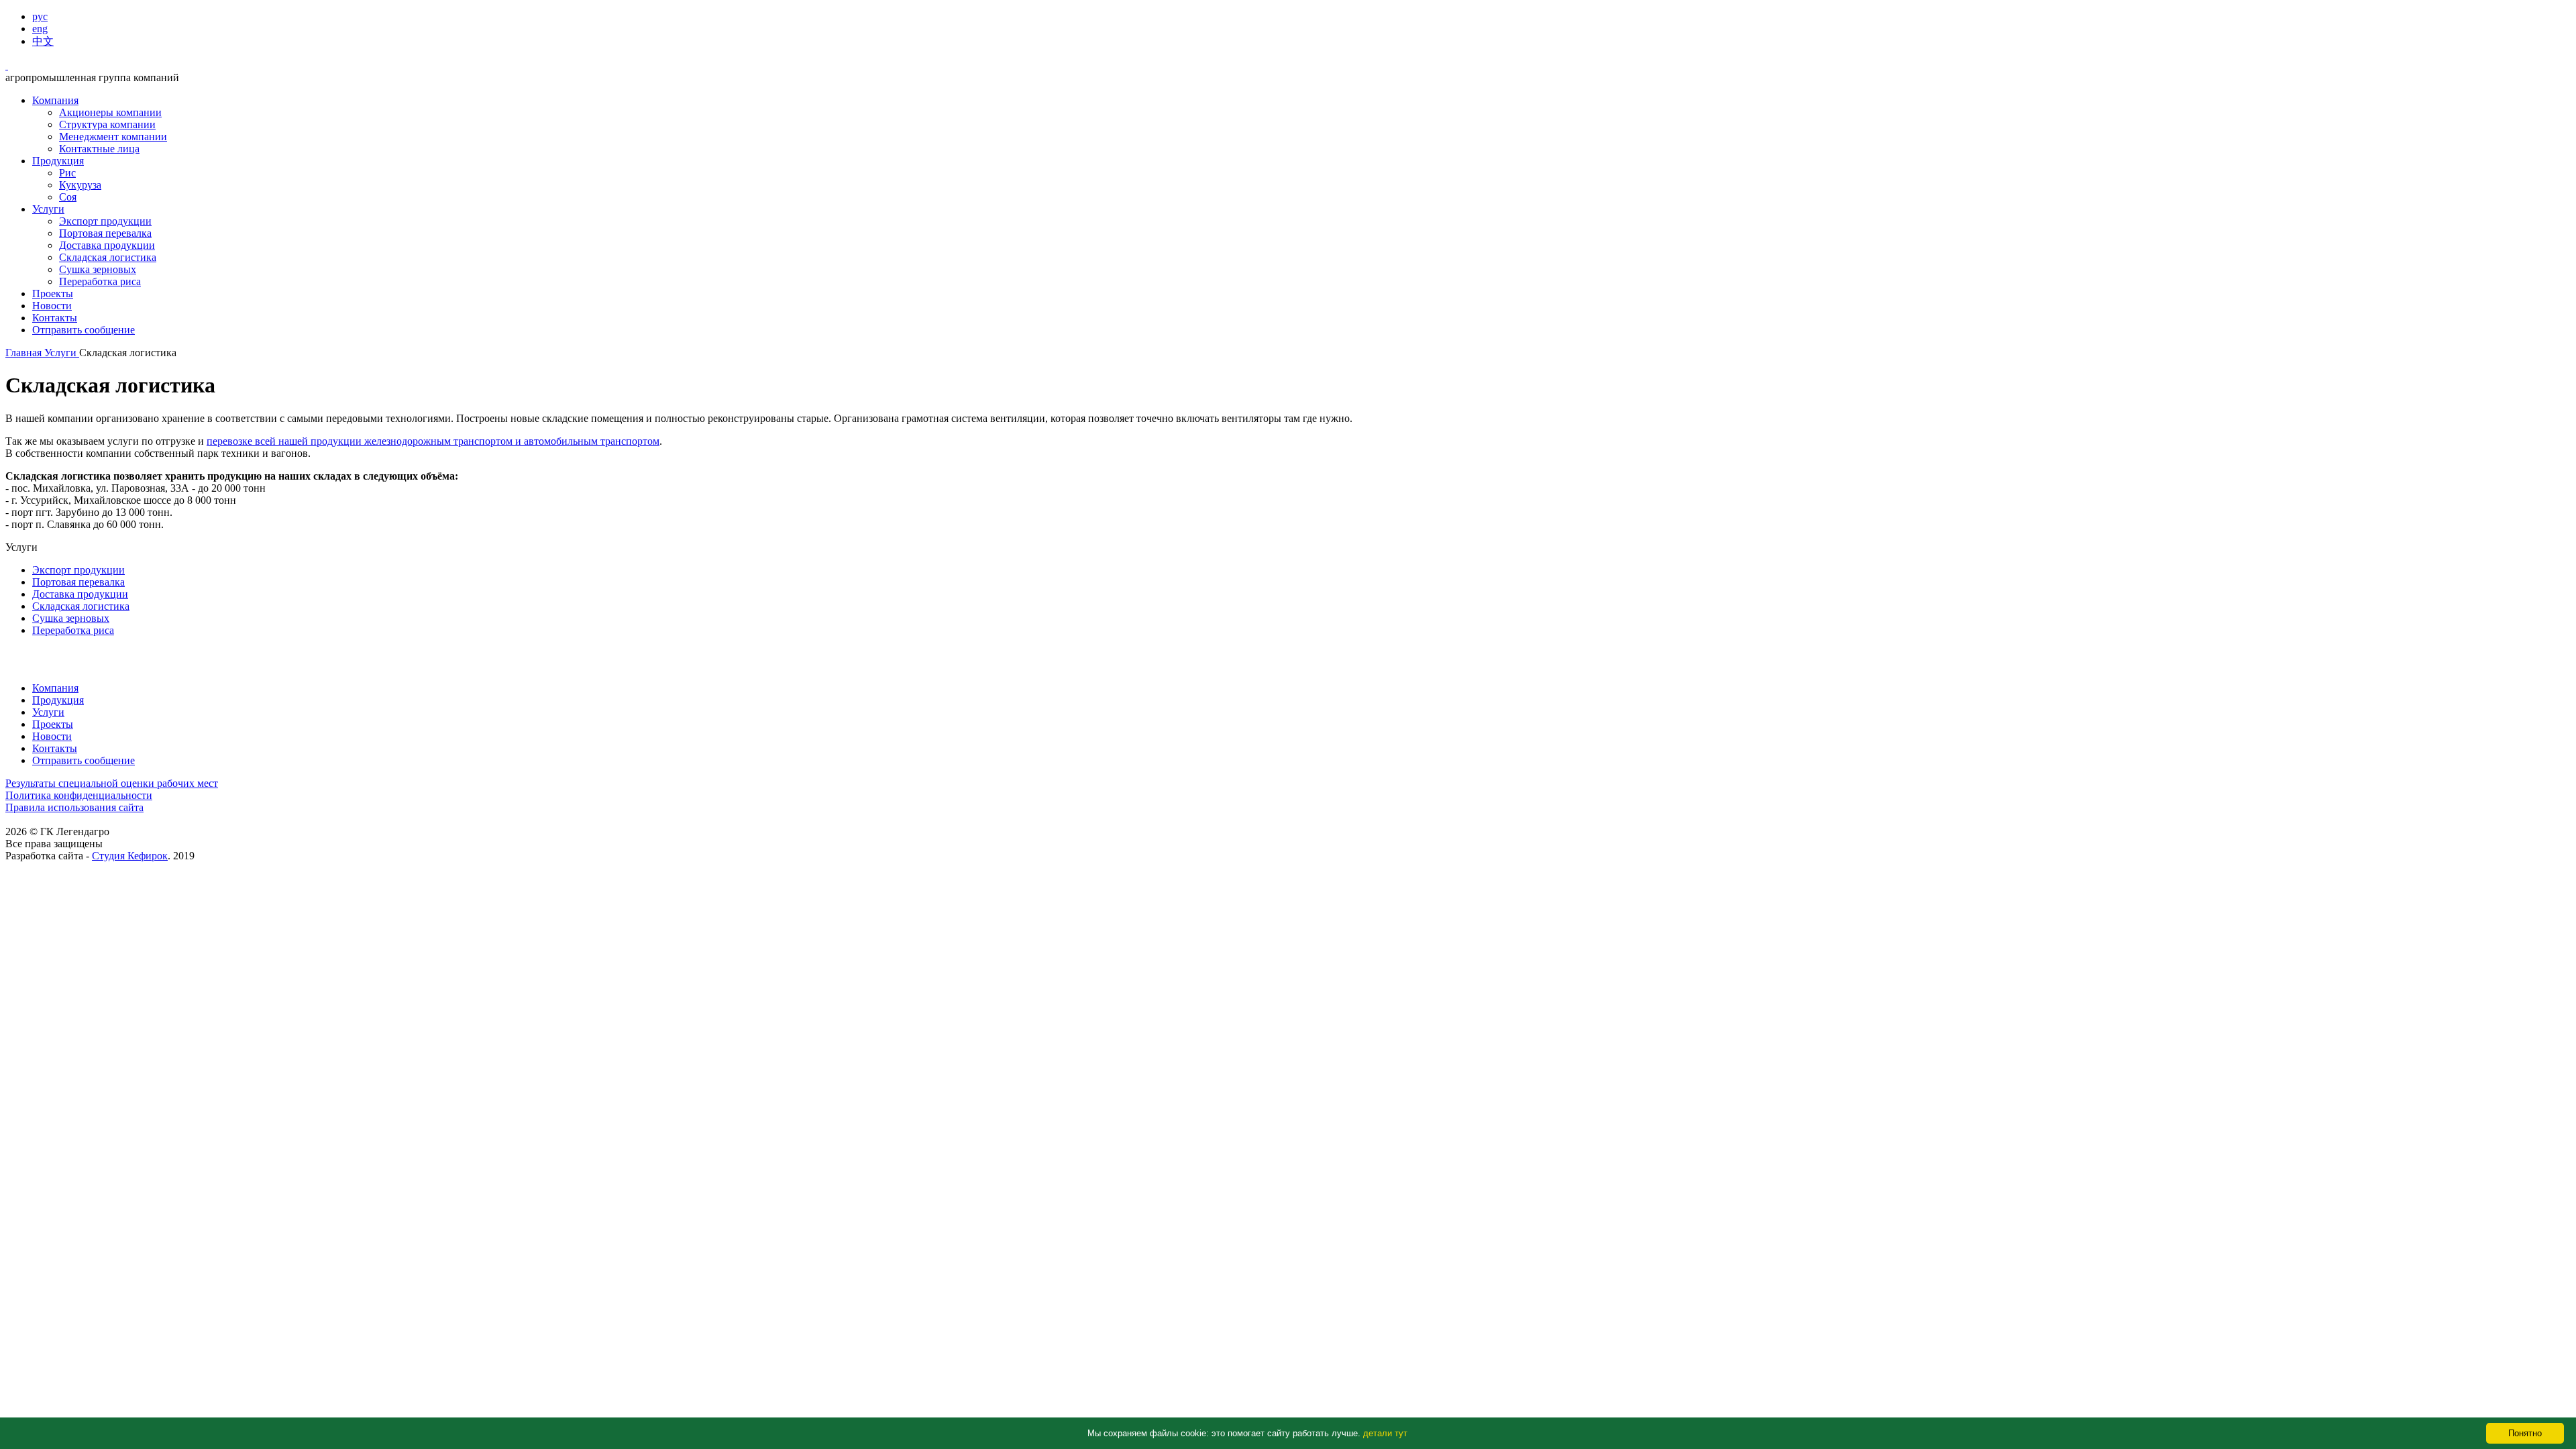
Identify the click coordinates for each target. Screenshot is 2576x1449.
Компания (55, 100)
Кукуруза (80, 185)
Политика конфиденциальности (79, 795)
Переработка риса (100, 281)
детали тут (1385, 1433)
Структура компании (107, 124)
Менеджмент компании (113, 137)
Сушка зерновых (98, 269)
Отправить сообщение (84, 330)
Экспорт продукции (105, 221)
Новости (52, 306)
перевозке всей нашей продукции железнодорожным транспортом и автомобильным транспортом (433, 441)
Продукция (58, 161)
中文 (43, 41)
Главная (25, 353)
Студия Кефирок (130, 856)
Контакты (55, 318)
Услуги (48, 209)
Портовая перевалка (105, 233)
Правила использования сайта (74, 807)
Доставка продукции (107, 245)
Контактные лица (99, 149)
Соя (68, 197)
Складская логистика (108, 257)
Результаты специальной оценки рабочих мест (112, 783)
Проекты (53, 293)
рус (40, 16)
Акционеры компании (110, 112)
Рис (67, 173)
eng (40, 29)
